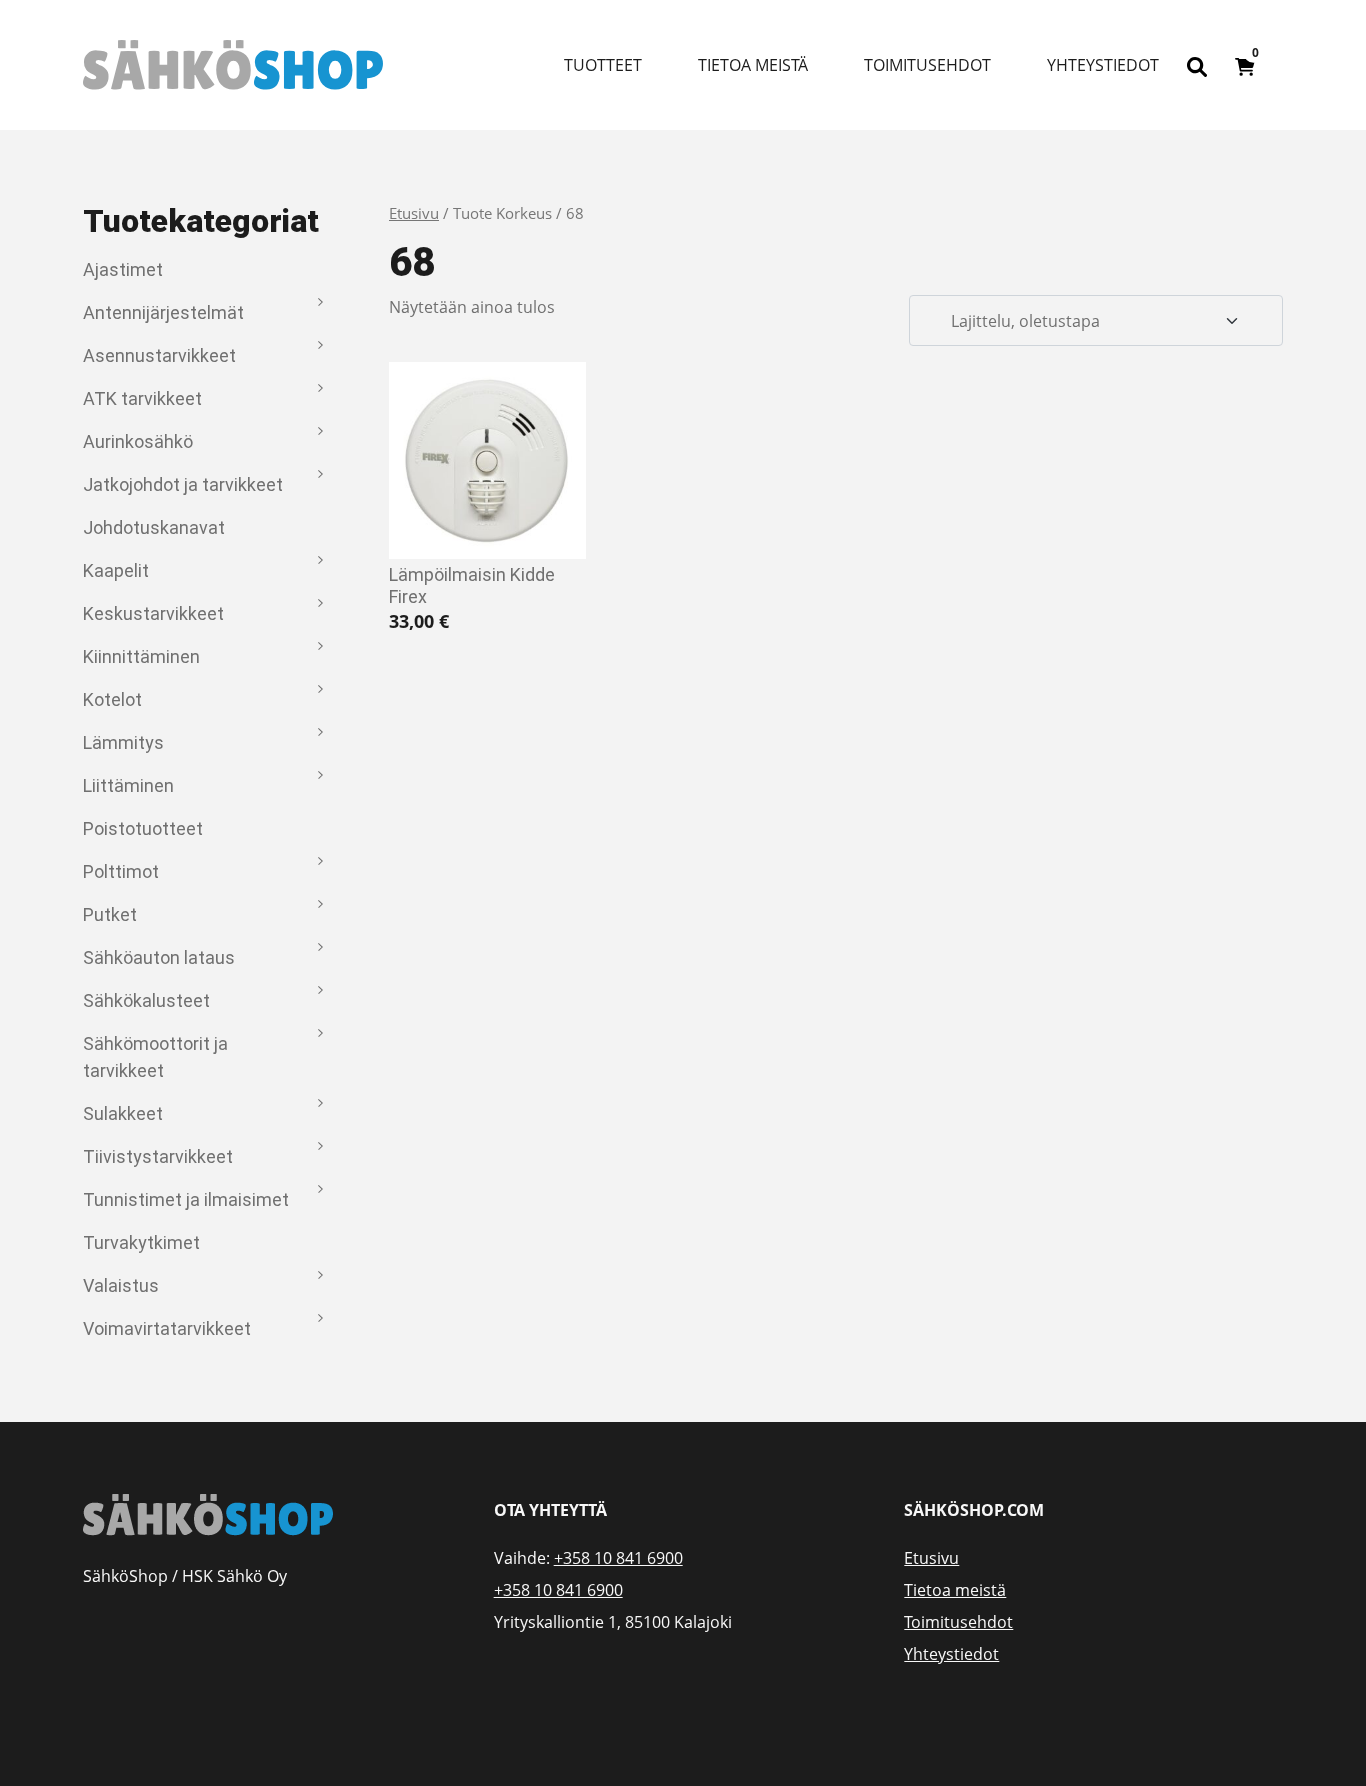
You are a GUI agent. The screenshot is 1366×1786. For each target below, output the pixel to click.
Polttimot (121, 871)
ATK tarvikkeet (142, 398)
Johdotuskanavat (154, 527)
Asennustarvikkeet (159, 355)
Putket (110, 914)
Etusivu (414, 213)
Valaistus (121, 1285)
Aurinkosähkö (138, 441)
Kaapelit (116, 570)
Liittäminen (128, 785)
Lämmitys (123, 742)
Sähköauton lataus (159, 957)
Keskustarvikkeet (153, 613)
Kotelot (112, 699)
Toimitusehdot (927, 65)
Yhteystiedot (1103, 65)
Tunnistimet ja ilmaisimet (186, 1199)
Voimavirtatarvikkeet (167, 1328)
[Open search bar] (1197, 65)
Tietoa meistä (753, 65)
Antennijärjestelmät (163, 312)
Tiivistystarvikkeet (158, 1156)
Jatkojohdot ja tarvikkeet (183, 484)
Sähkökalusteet (146, 1000)
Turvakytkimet (141, 1242)
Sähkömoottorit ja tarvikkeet (155, 1057)
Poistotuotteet (143, 828)
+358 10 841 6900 (618, 1558)
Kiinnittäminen (141, 656)
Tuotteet (603, 65)
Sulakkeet (123, 1113)
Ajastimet (123, 269)
